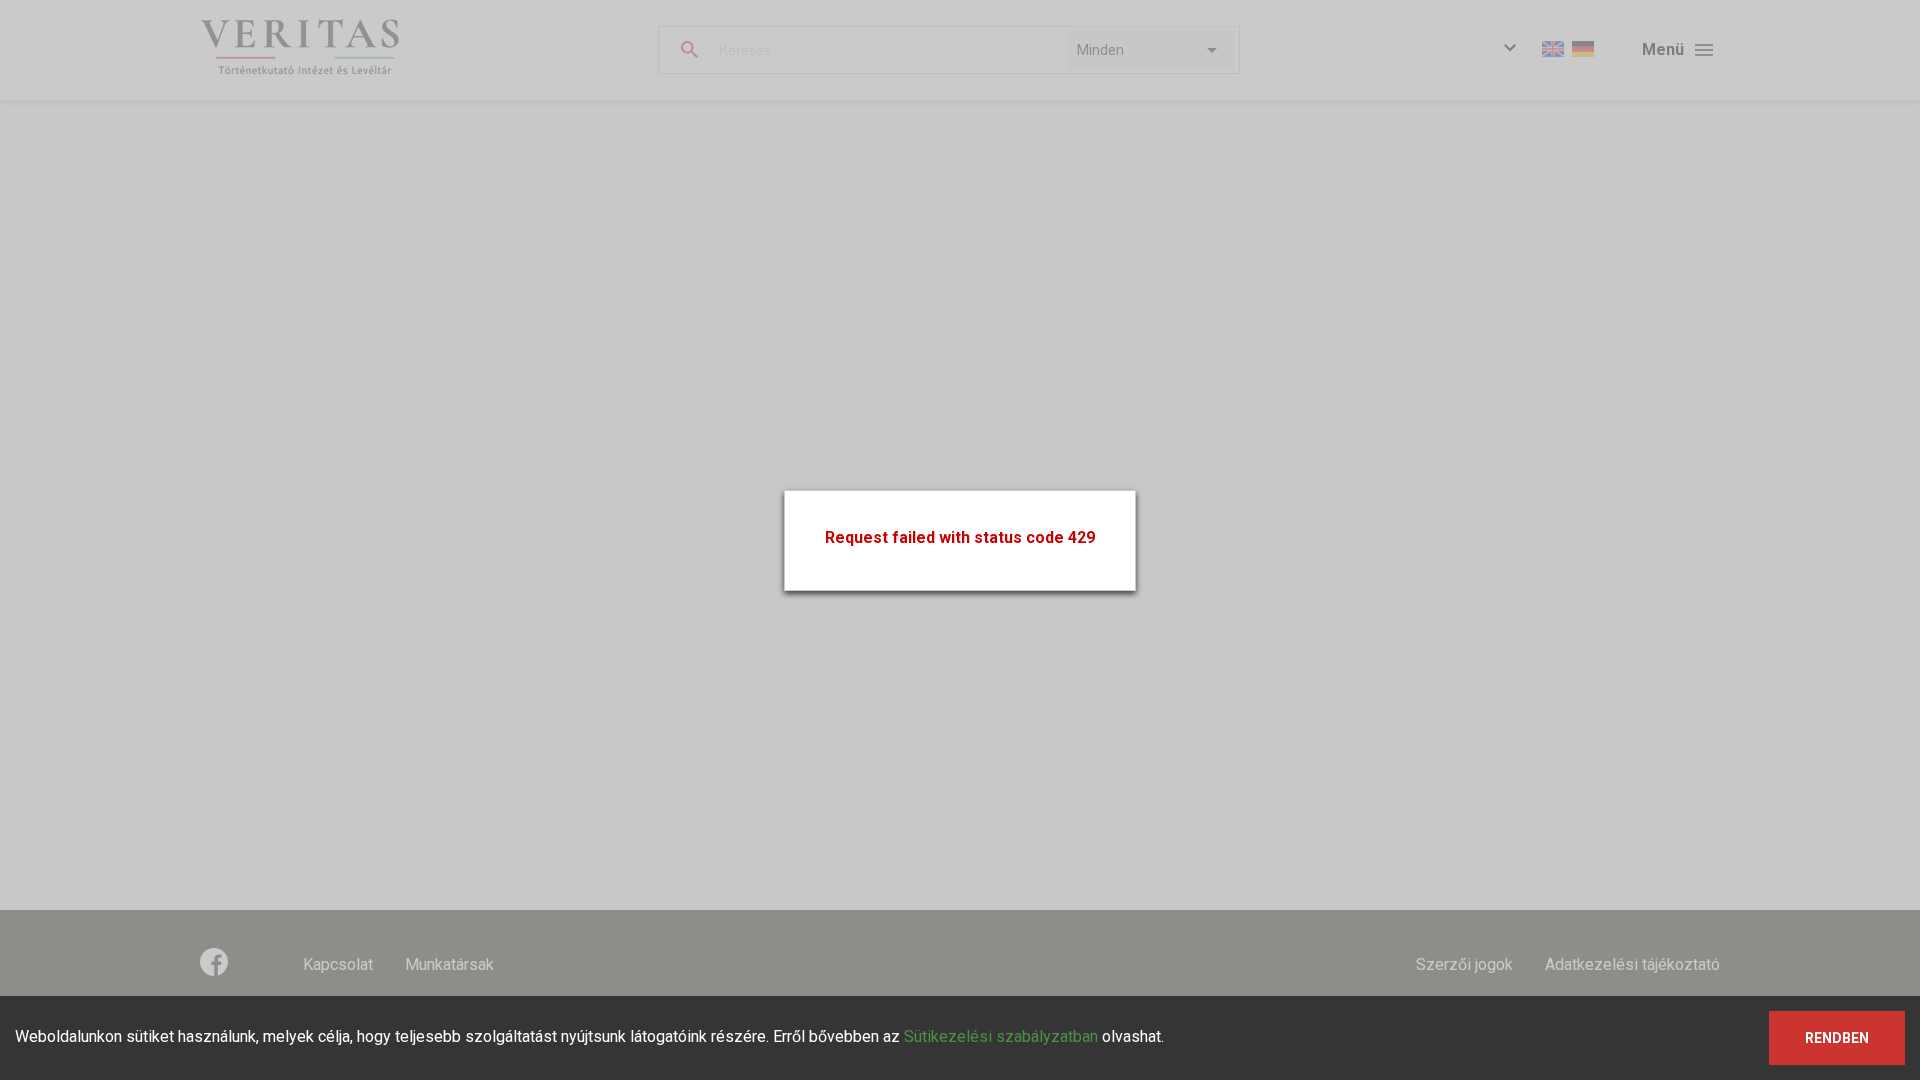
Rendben (1837, 1038)
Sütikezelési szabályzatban (1001, 1036)
